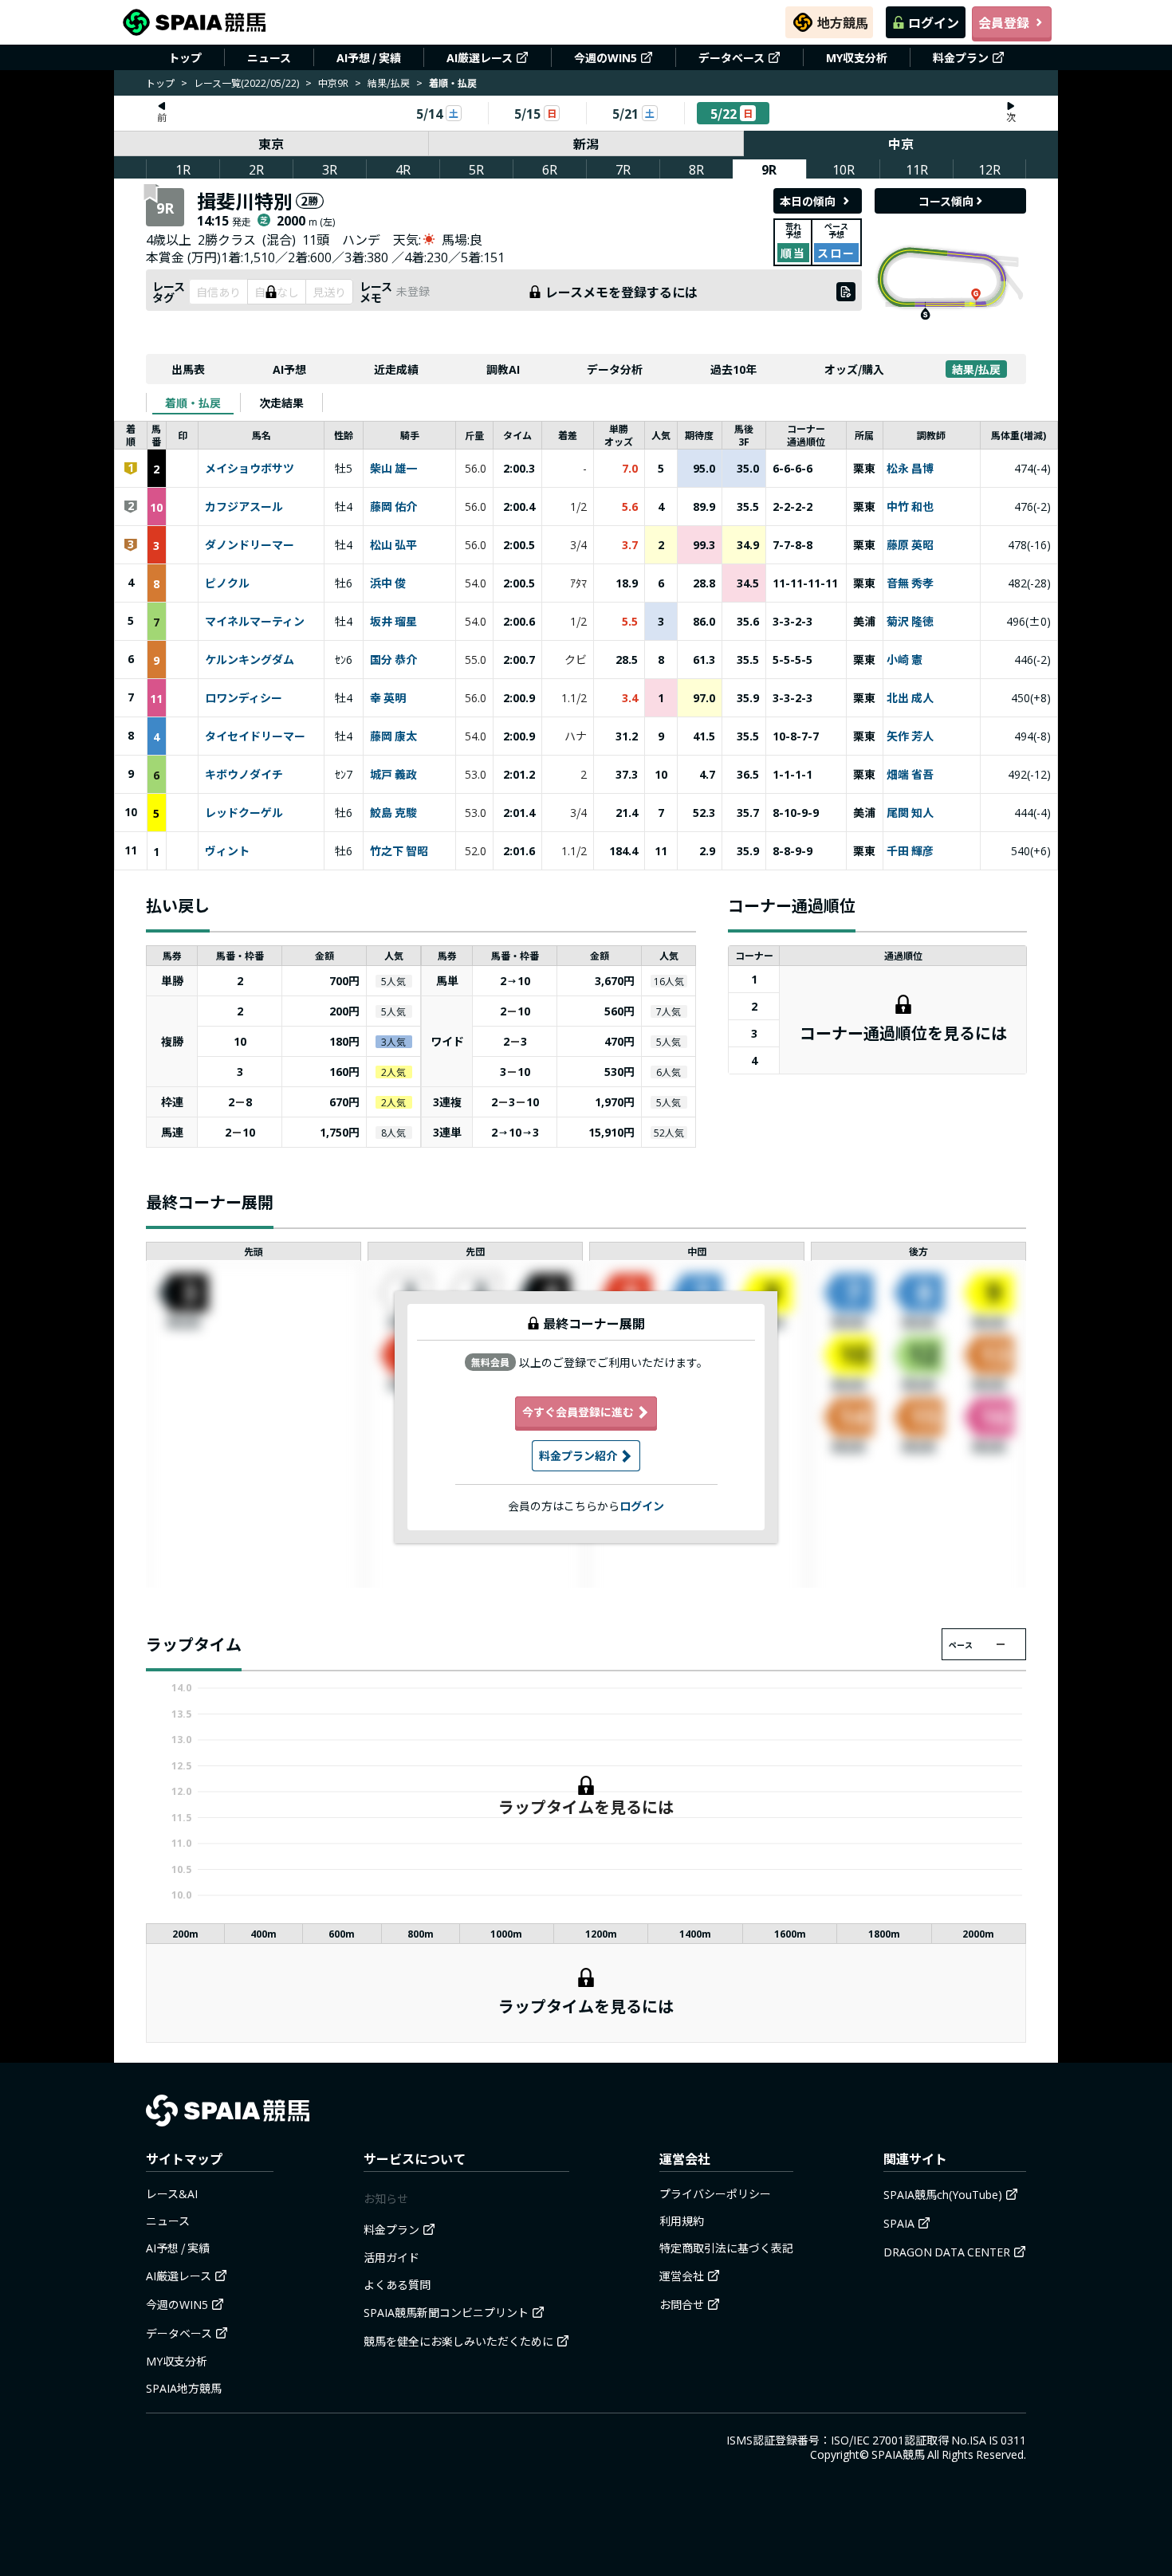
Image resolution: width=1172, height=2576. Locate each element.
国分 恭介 (393, 660)
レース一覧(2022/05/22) (246, 82)
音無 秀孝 (910, 583)
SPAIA (899, 2223)
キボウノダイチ (244, 775)
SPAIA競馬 (898, 2454)
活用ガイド (391, 2257)
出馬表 (188, 369)
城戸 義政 (393, 775)
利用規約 (682, 2221)
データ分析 (615, 369)
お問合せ (682, 2304)
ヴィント (227, 851)
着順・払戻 (193, 402)
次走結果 (281, 402)
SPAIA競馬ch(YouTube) (943, 2194)
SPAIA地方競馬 (184, 2388)
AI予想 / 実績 (369, 57)
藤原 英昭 (910, 545)
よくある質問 (397, 2284)
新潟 (586, 143)
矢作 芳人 (910, 736)
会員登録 (1004, 22)
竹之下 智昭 (399, 851)
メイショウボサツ (250, 469)
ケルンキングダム (250, 660)
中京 (901, 143)
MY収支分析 (857, 57)
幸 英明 (388, 698)
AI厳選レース (480, 57)
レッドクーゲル (244, 813)
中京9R (333, 82)
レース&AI (172, 2193)
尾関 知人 (910, 813)
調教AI (503, 369)
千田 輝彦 (910, 851)
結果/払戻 (389, 82)
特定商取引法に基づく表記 (726, 2248)
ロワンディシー (244, 698)
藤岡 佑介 (393, 507)
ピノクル (227, 583)
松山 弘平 (393, 545)
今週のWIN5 (606, 57)
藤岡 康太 (393, 736)
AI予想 (289, 369)
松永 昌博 (910, 469)
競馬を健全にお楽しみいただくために (458, 2341)
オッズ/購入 (854, 369)
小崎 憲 (905, 660)
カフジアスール (244, 507)
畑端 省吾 (910, 775)
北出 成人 (910, 698)
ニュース (269, 57)
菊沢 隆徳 (910, 622)
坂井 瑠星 (393, 622)
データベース (732, 57)
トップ (185, 57)
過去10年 (733, 369)
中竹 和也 (910, 507)
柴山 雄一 (393, 469)
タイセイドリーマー (255, 736)
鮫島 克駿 (393, 813)
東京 (271, 143)
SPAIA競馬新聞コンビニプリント (446, 2312)
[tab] (193, 402)
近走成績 (396, 369)
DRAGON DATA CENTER (947, 2252)
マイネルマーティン (255, 622)
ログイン (934, 22)
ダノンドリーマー (250, 545)
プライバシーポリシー (715, 2193)
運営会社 (682, 2276)
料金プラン (961, 57)
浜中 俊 (388, 583)
